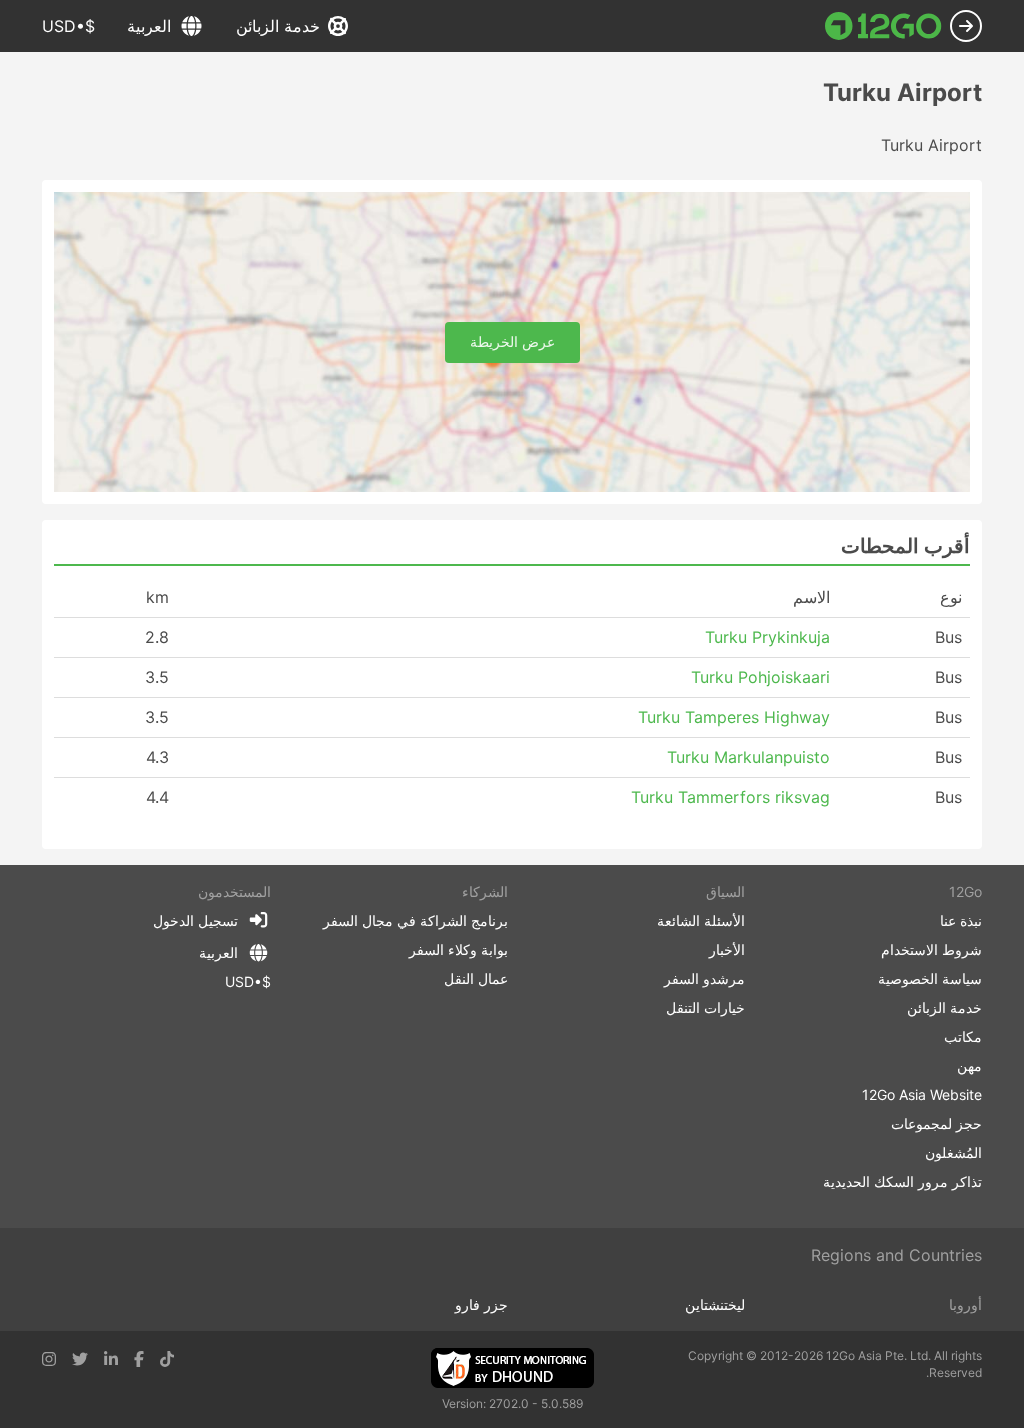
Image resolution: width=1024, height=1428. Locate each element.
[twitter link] (80, 1359)
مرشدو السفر (704, 978)
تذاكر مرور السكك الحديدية (902, 1181)
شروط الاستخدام (931, 949)
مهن (969, 1065)
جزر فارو (481, 1304)
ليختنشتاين (715, 1304)
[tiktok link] (167, 1359)
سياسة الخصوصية (930, 978)
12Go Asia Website (922, 1094)
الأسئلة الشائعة (701, 920)
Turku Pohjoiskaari (760, 677)
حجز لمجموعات (936, 1123)
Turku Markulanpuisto (748, 757)
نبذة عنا (961, 920)
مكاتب (963, 1036)
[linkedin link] (111, 1359)
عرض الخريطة (512, 341)
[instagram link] (49, 1359)
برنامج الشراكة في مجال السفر (415, 920)
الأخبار (727, 949)
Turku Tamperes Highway (734, 717)
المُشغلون (953, 1152)
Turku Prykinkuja (767, 637)
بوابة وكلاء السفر (458, 949)
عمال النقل (476, 978)
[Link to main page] (883, 26)
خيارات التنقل (705, 1007)
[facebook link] (139, 1359)
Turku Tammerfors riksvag (730, 797)
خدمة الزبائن (278, 26)
